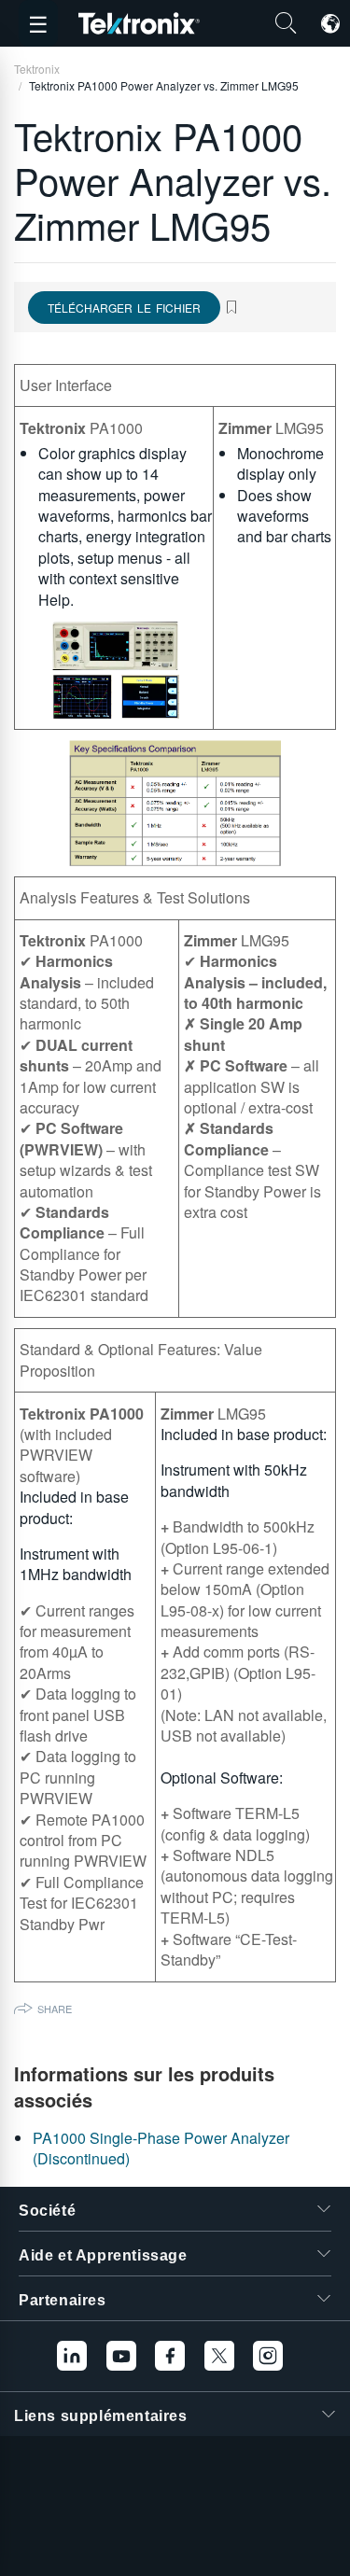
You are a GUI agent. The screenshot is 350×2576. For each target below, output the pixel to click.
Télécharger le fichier (124, 308)
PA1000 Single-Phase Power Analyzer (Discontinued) (161, 2148)
